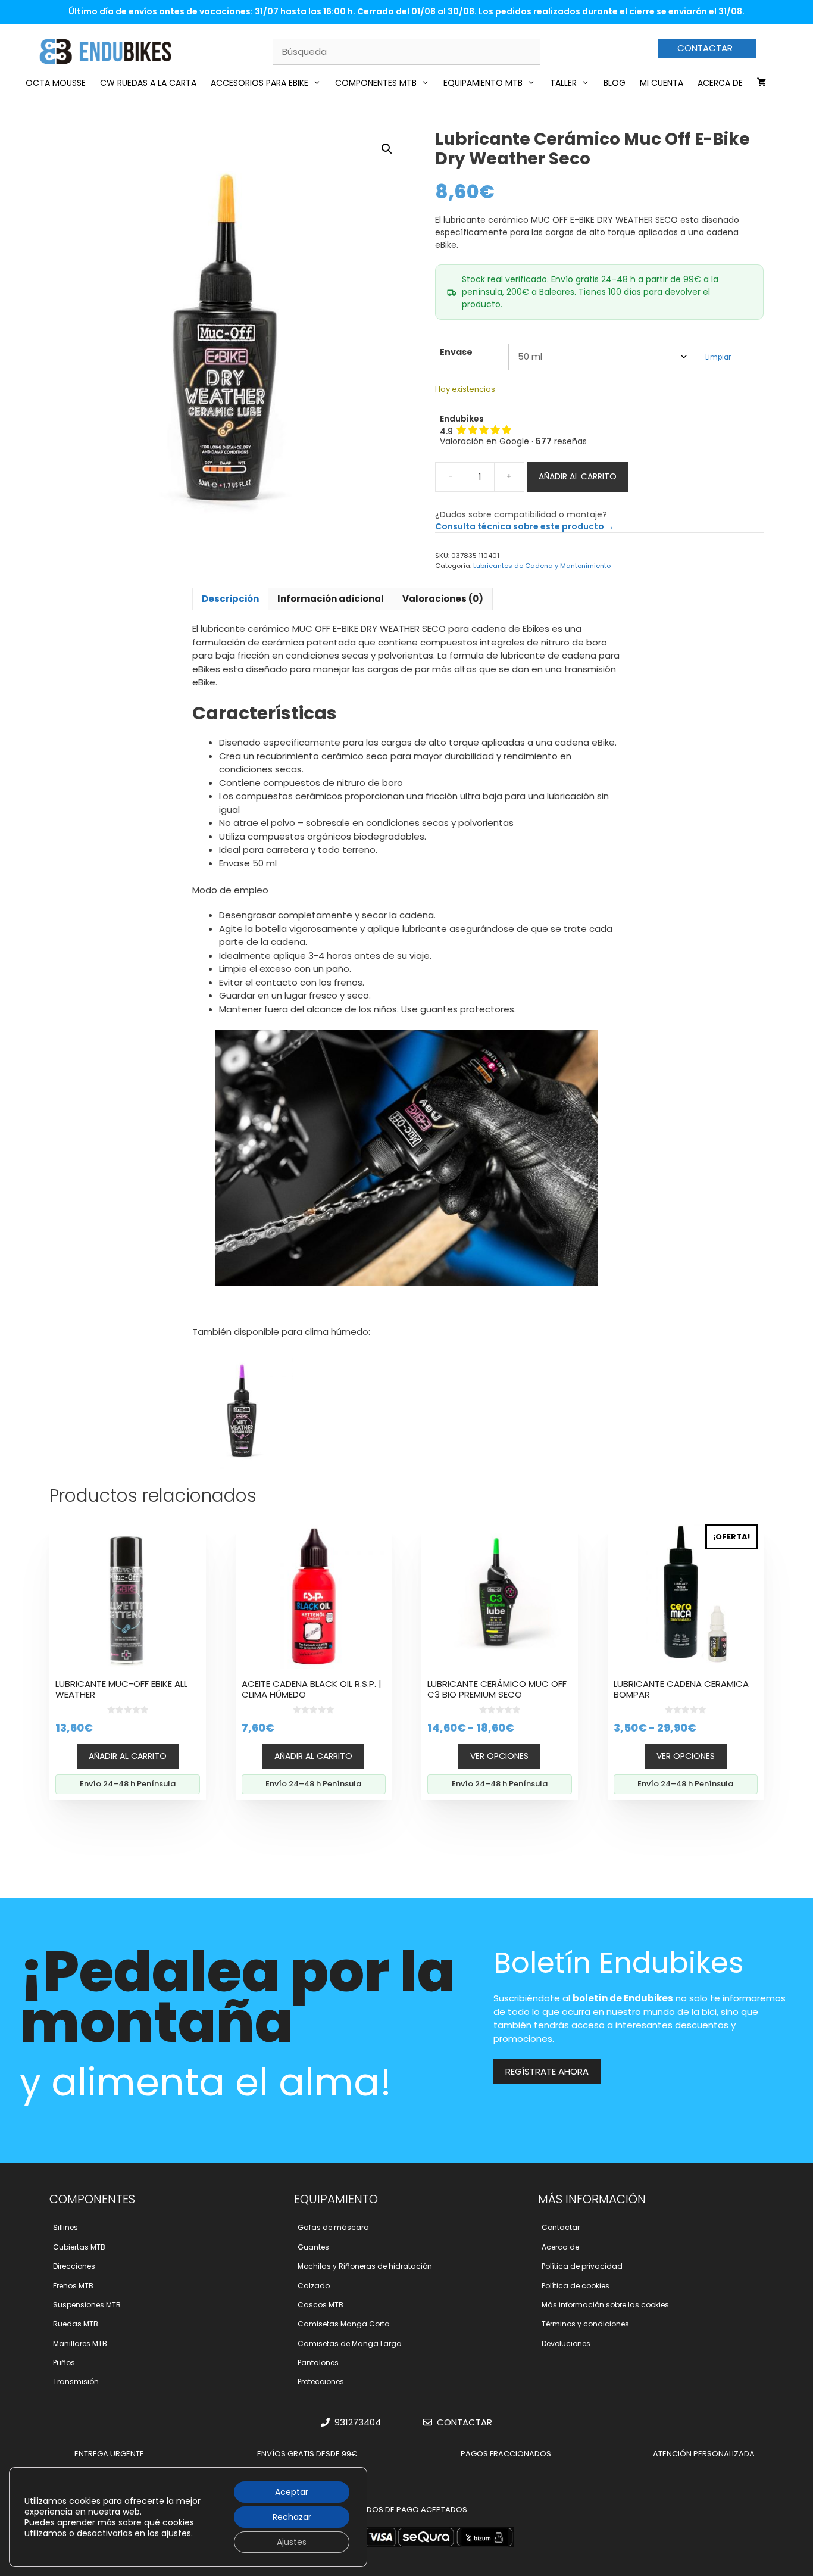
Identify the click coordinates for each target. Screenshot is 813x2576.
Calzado (314, 2286)
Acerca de (720, 83)
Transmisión (76, 2382)
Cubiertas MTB (79, 2247)
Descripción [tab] (230, 599)
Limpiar (718, 357)
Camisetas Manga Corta (344, 2324)
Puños (64, 2363)
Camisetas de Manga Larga (350, 2343)
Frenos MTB (73, 2286)
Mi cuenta (662, 83)
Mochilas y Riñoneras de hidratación (365, 2266)
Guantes (313, 2247)
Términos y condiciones (585, 2324)
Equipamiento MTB (483, 83)
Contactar (561, 2227)
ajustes (176, 2533)
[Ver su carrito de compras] (762, 83)
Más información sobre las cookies (605, 2305)
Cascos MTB (320, 2305)
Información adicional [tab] (331, 599)
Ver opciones (499, 1756)
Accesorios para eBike (259, 83)
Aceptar (292, 2492)
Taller (563, 83)
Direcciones (74, 2266)
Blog (615, 83)
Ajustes (292, 2542)
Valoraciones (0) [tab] (443, 599)
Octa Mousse (56, 83)
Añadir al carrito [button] (128, 1756)
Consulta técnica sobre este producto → (525, 526)
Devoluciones (566, 2343)
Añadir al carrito (578, 476)
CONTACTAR (705, 48)
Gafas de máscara (333, 2227)
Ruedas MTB (76, 2324)
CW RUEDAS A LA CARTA (148, 83)
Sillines (65, 2227)
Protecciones (321, 2382)
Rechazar (292, 2517)
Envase (456, 352)
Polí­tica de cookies (576, 2286)
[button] (387, 149)
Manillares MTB (80, 2343)
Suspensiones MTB (87, 2305)
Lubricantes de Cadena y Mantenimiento (542, 566)
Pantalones (318, 2363)
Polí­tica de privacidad (582, 2266)
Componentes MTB (376, 83)
